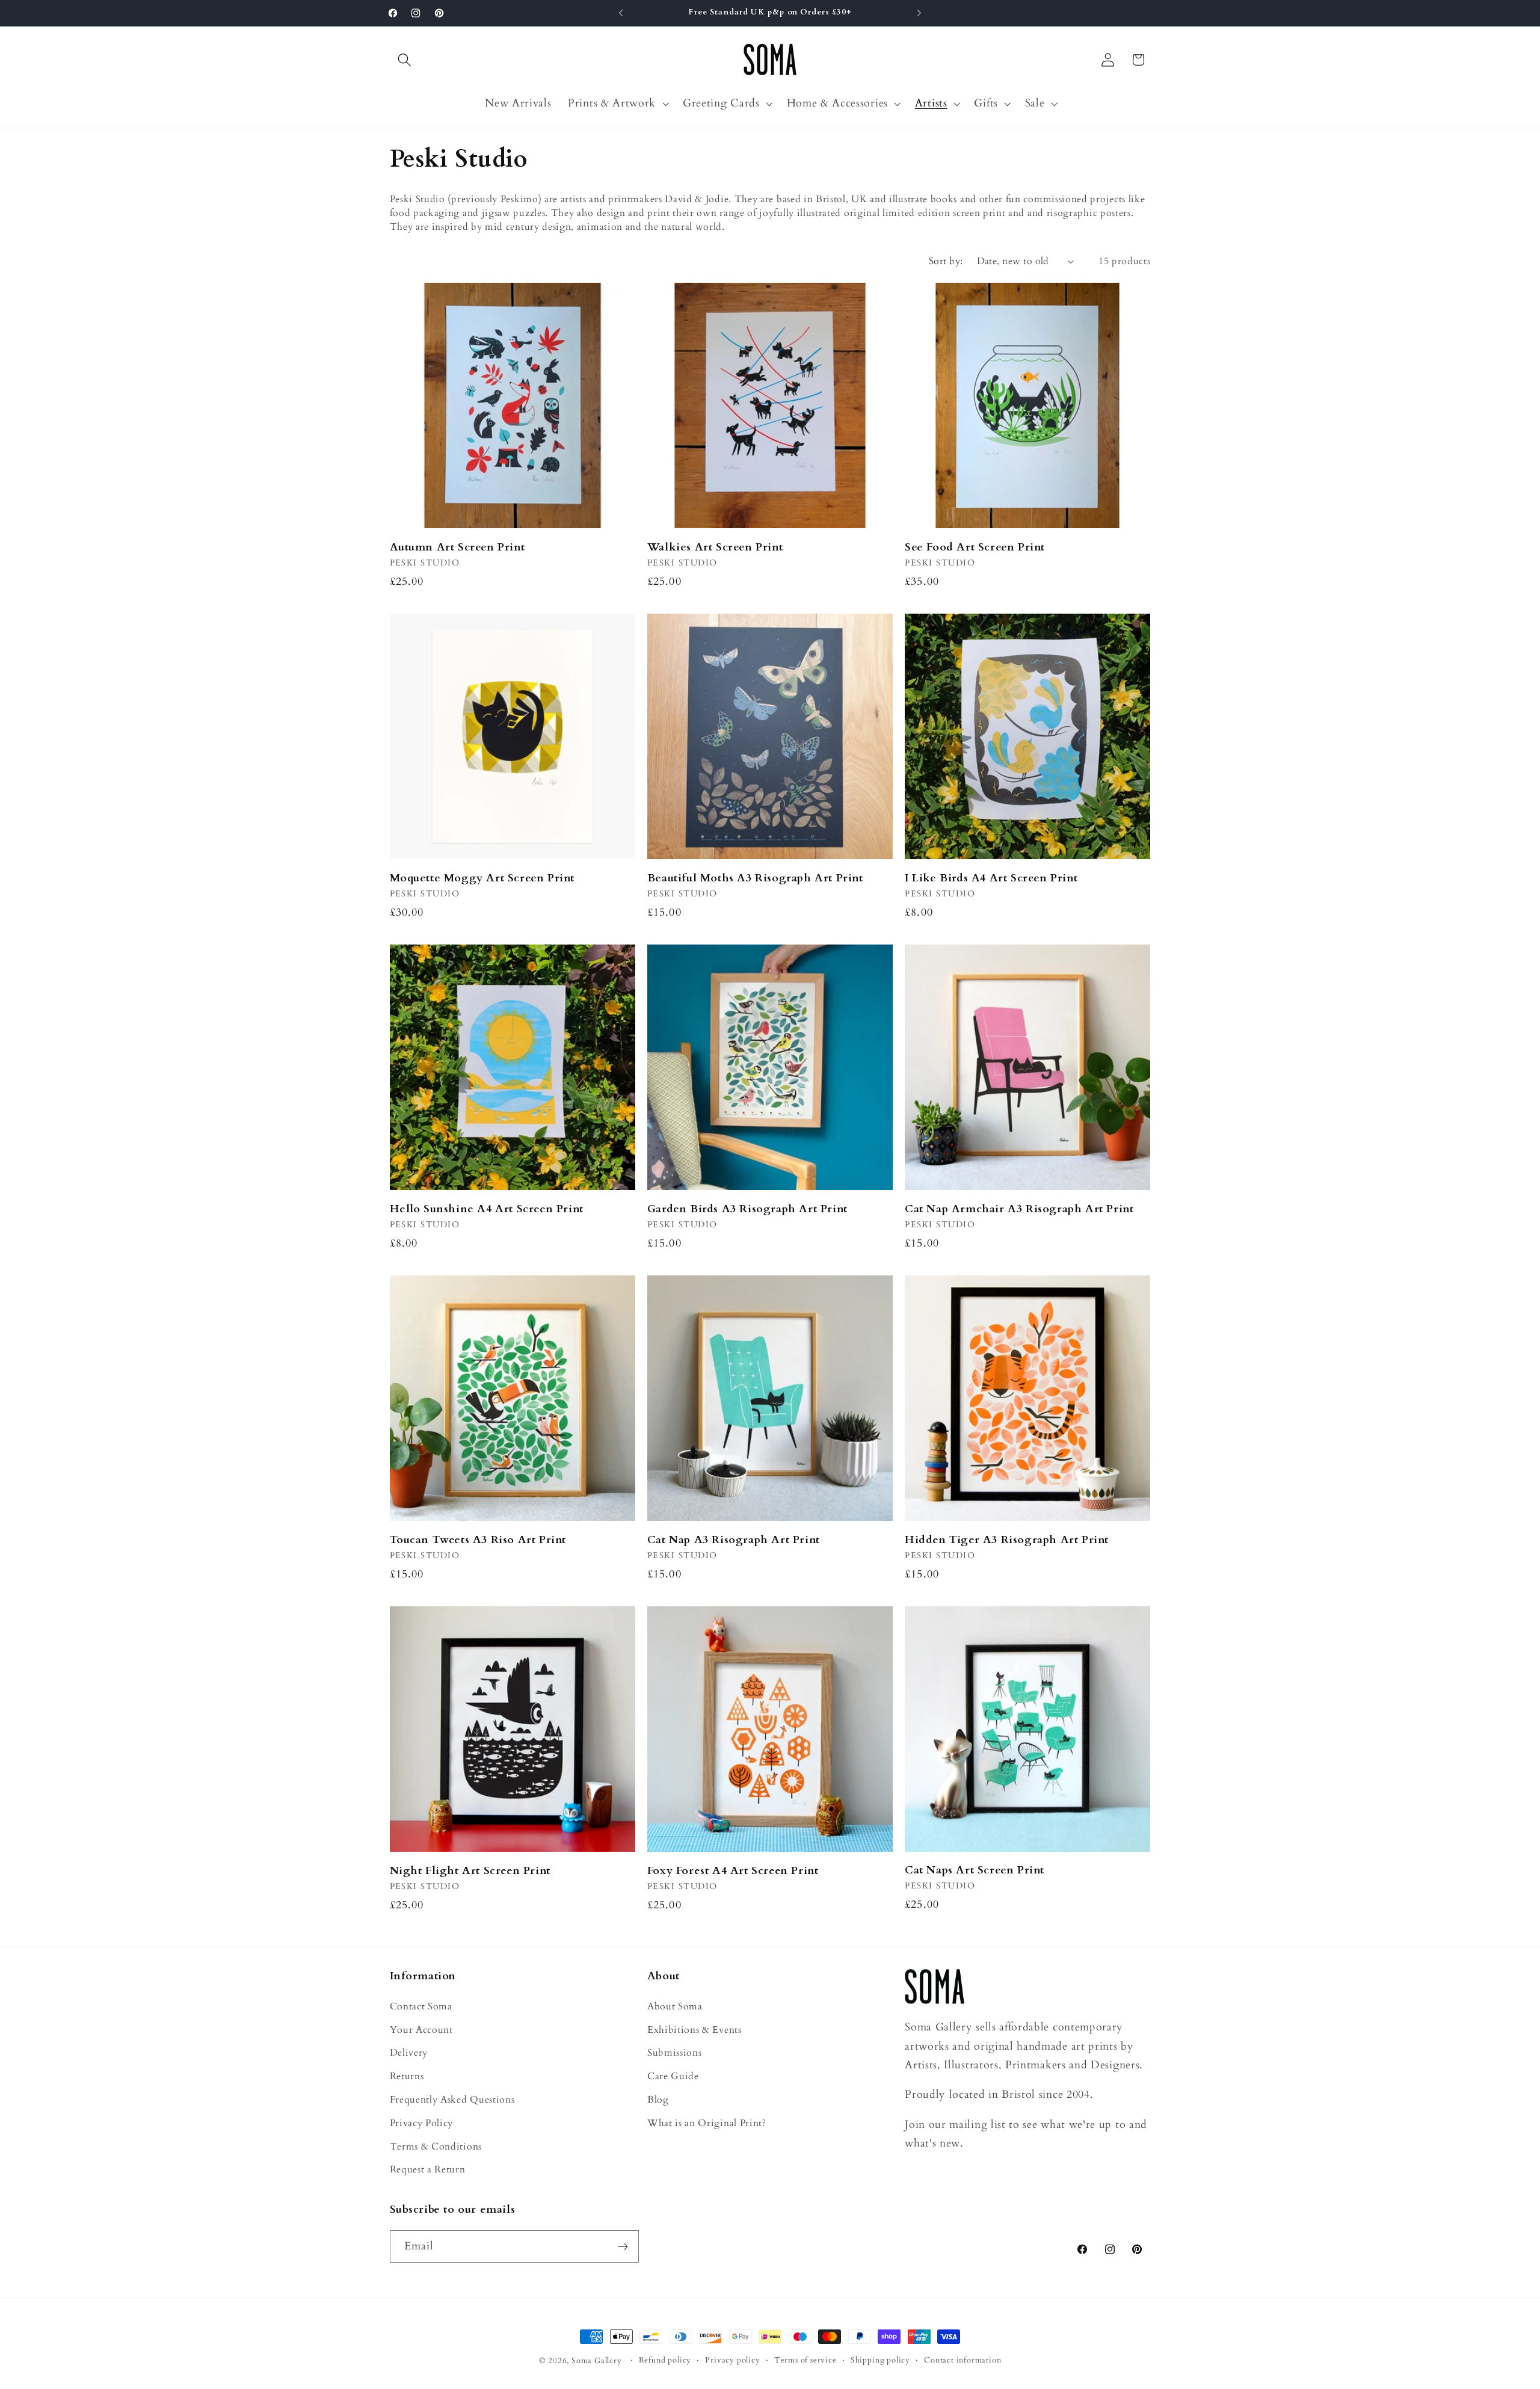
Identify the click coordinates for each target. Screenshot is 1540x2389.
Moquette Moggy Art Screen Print (482, 878)
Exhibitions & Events (695, 2030)
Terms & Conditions (436, 2147)
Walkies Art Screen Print (715, 547)
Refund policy (665, 2361)
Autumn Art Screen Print (457, 547)
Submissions (675, 2053)
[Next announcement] (919, 13)
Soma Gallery (597, 2361)
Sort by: (946, 261)
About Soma (675, 2006)
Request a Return (428, 2170)
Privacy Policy (422, 2123)
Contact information (962, 2361)
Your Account (421, 2030)
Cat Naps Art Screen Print (975, 1870)
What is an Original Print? (707, 2123)
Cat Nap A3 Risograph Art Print (734, 1540)
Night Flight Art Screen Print (470, 1871)
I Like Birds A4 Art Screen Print (991, 878)
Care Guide (673, 2077)
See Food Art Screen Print (975, 547)
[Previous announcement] (621, 13)
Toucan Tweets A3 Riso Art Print (478, 1540)
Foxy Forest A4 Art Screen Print (733, 1871)
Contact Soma (421, 2006)
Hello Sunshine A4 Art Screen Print (487, 1209)
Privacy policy (732, 2361)
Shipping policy (880, 2361)
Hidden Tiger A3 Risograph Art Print (1007, 1540)
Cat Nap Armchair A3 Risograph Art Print (1019, 1209)
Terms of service (805, 2361)
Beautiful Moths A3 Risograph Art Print (755, 878)
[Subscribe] (623, 2247)
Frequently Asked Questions (452, 2100)
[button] (405, 60)
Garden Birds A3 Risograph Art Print (747, 1209)
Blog (658, 2100)
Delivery (409, 2053)
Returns (407, 2077)
